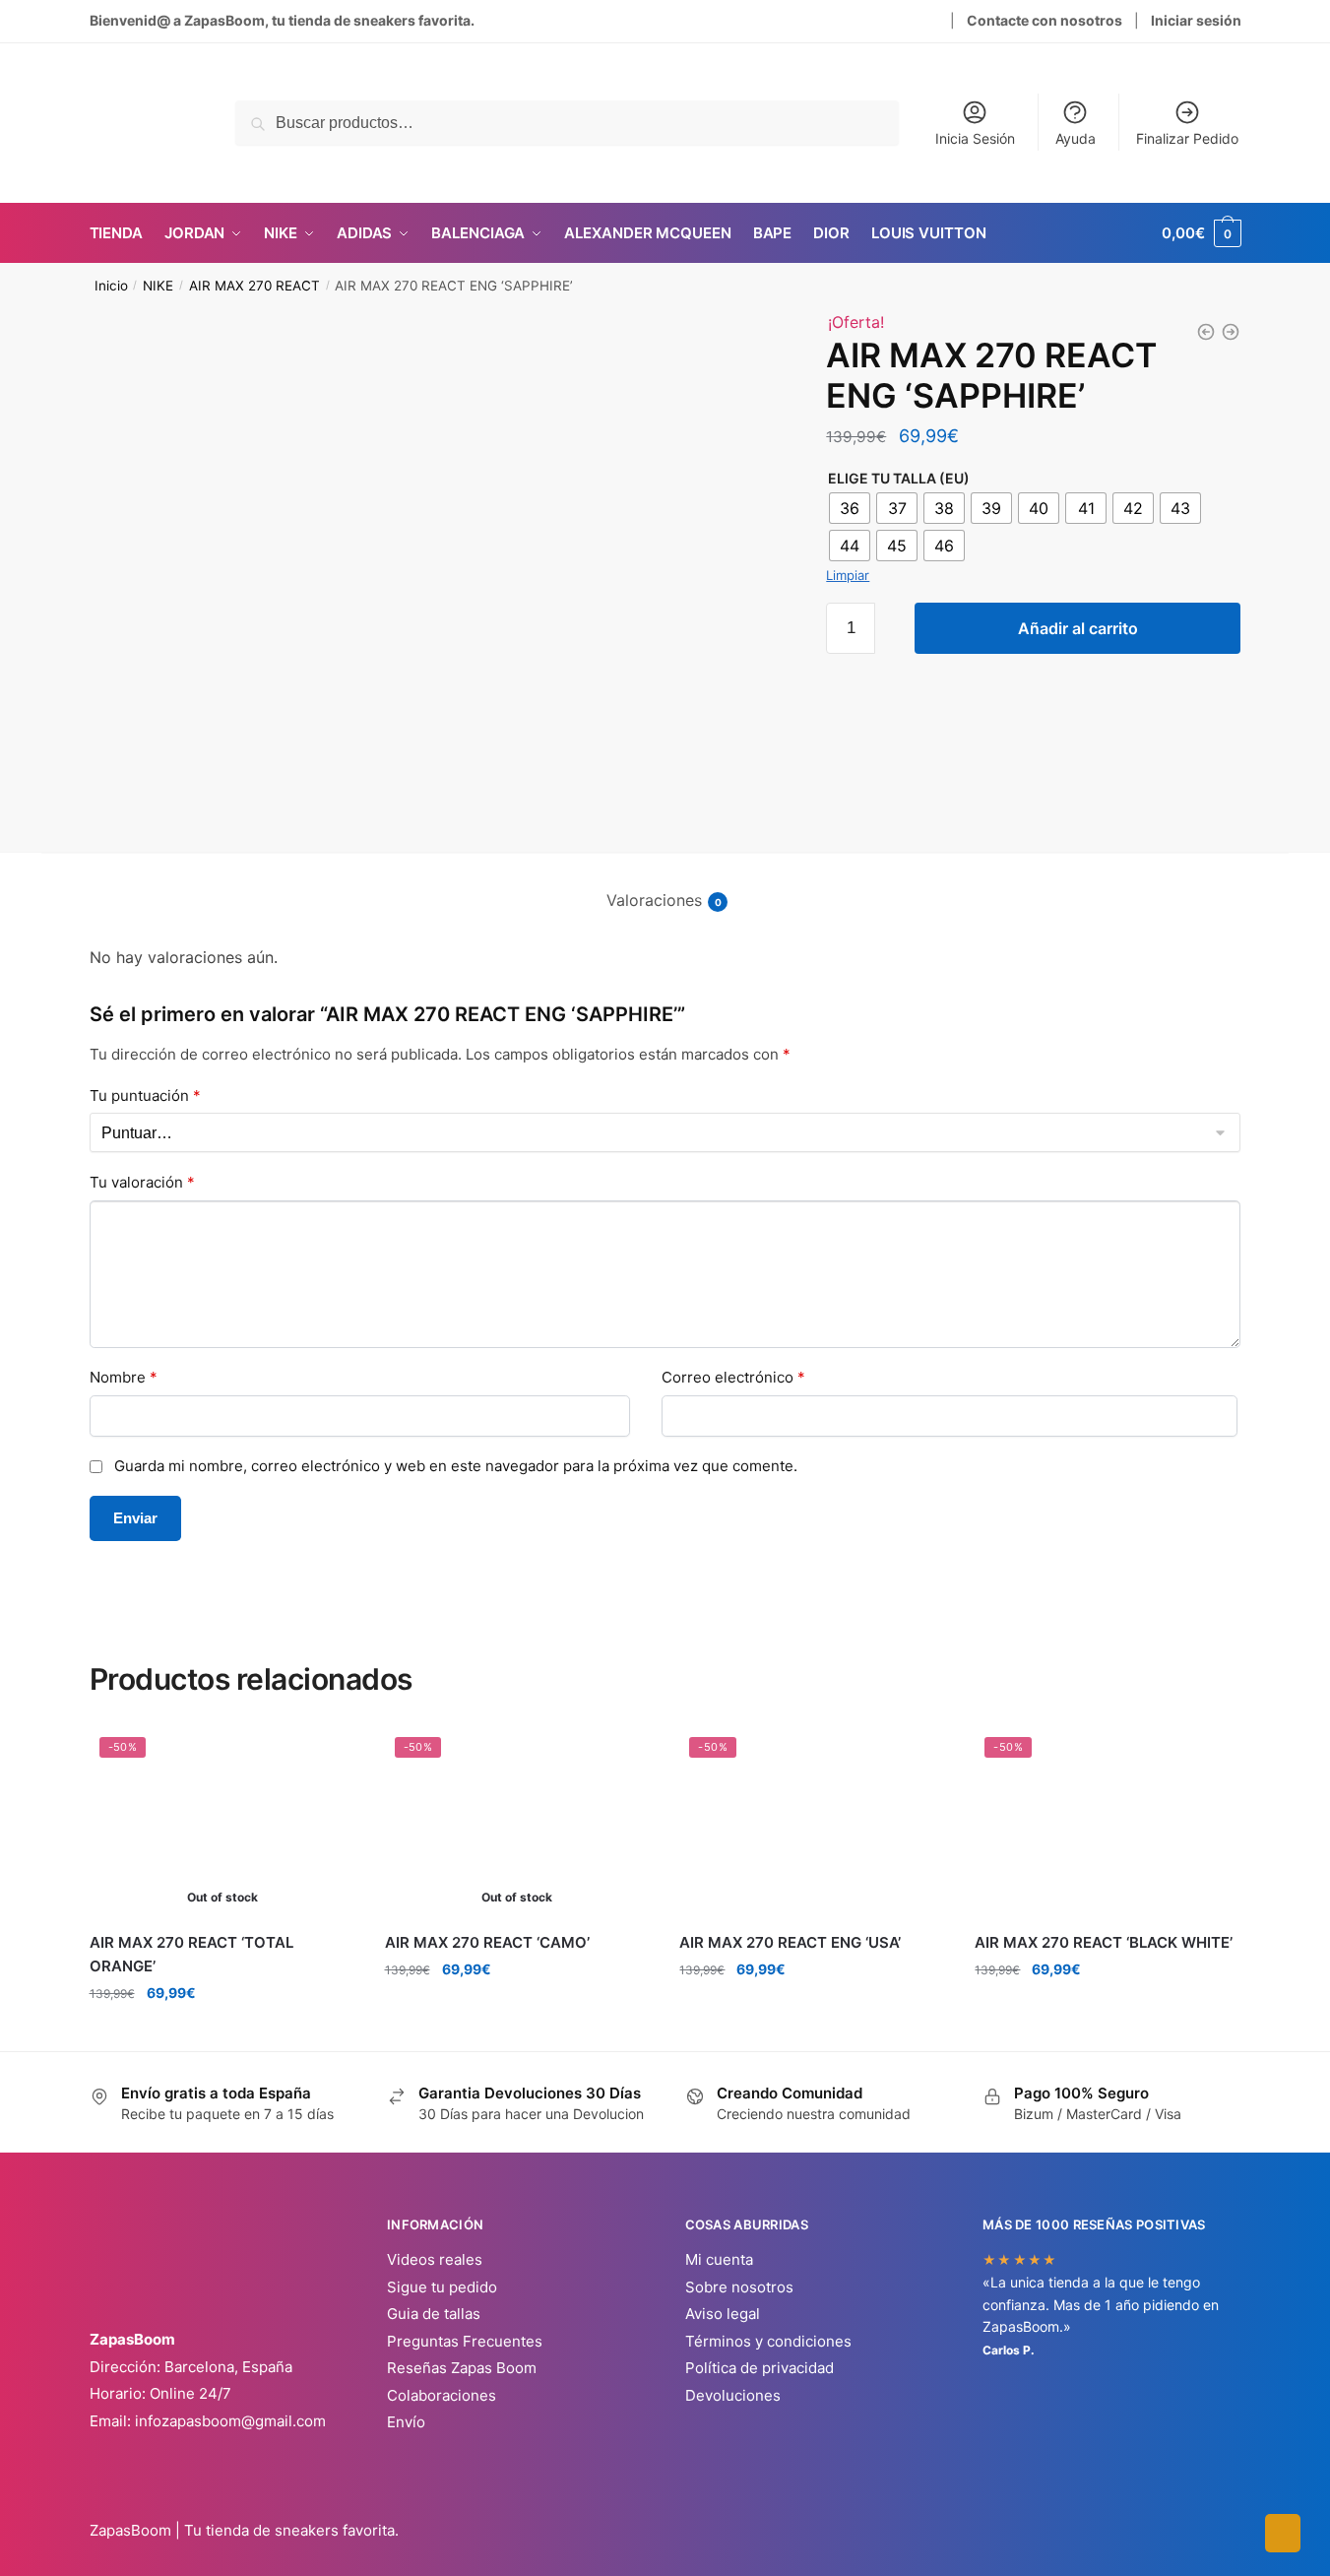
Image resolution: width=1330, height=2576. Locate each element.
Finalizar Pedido (1187, 138)
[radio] (850, 508)
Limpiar (848, 575)
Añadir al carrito (1078, 628)
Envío (406, 2422)
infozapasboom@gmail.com (230, 2421)
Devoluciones (733, 2395)
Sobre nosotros (739, 2287)
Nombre (124, 1377)
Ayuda (1076, 138)
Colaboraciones (442, 2395)
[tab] (665, 885)
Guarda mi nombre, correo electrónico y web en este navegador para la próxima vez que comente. (456, 1466)
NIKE (158, 286)
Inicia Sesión (975, 138)
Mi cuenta (719, 2259)
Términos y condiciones (768, 2341)
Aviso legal (723, 2314)
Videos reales (435, 2259)
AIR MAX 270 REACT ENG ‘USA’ (790, 1942)
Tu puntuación (145, 1095)
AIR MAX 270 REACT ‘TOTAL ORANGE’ (191, 1954)
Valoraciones (654, 900)
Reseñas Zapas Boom (462, 2368)
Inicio (111, 286)
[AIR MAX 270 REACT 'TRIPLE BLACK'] (1231, 332)
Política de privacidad (760, 2368)
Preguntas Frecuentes (465, 2341)
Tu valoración (142, 1182)
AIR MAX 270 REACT (254, 286)
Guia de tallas (434, 2314)
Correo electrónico (733, 1377)
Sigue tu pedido (442, 2287)
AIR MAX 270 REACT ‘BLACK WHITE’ (1104, 1942)
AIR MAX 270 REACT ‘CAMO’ (487, 1942)
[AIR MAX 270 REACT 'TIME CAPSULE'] (1206, 332)
